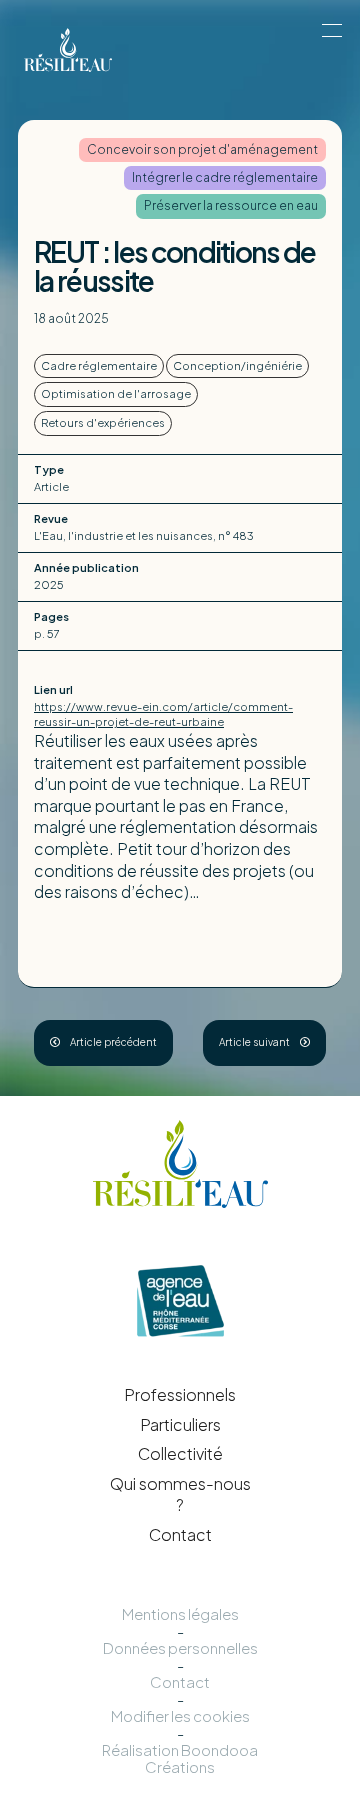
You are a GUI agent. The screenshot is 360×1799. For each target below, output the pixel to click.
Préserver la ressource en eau (231, 205)
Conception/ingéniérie (237, 365)
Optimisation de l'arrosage (116, 393)
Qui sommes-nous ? (180, 1494)
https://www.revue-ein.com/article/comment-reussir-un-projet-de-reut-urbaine (163, 714)
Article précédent (113, 1042)
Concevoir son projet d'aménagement (202, 149)
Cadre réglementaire (99, 365)
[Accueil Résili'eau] (119, 50)
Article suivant (254, 1042)
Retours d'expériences (103, 422)
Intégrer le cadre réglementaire (225, 177)
